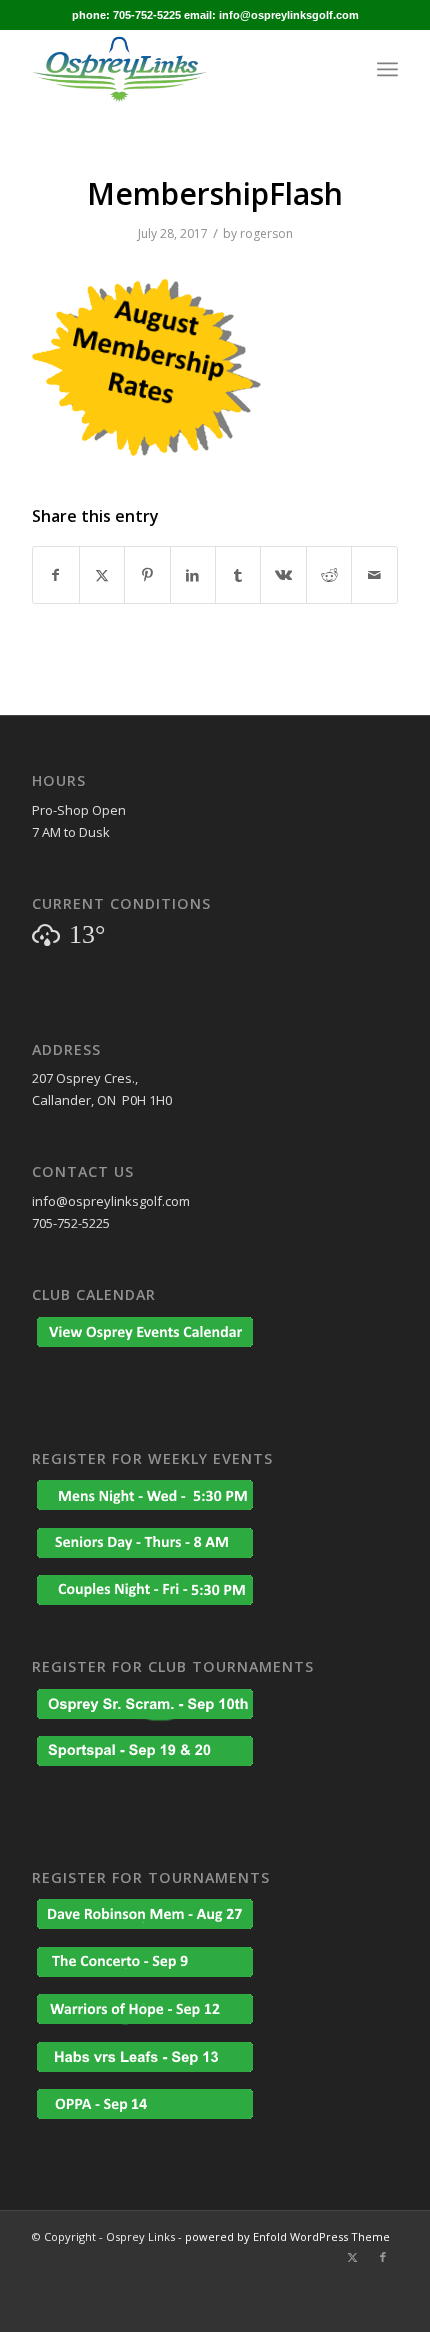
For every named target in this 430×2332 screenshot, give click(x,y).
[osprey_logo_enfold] (178, 69)
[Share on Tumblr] (238, 575)
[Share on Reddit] (329, 575)
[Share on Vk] (283, 575)
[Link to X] (353, 2257)
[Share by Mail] (374, 575)
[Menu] (387, 69)
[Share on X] (102, 575)
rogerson (266, 233)
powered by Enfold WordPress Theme (287, 2236)
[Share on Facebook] (55, 575)
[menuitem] (387, 69)
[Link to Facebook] (383, 2257)
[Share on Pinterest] (147, 575)
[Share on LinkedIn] (193, 575)
